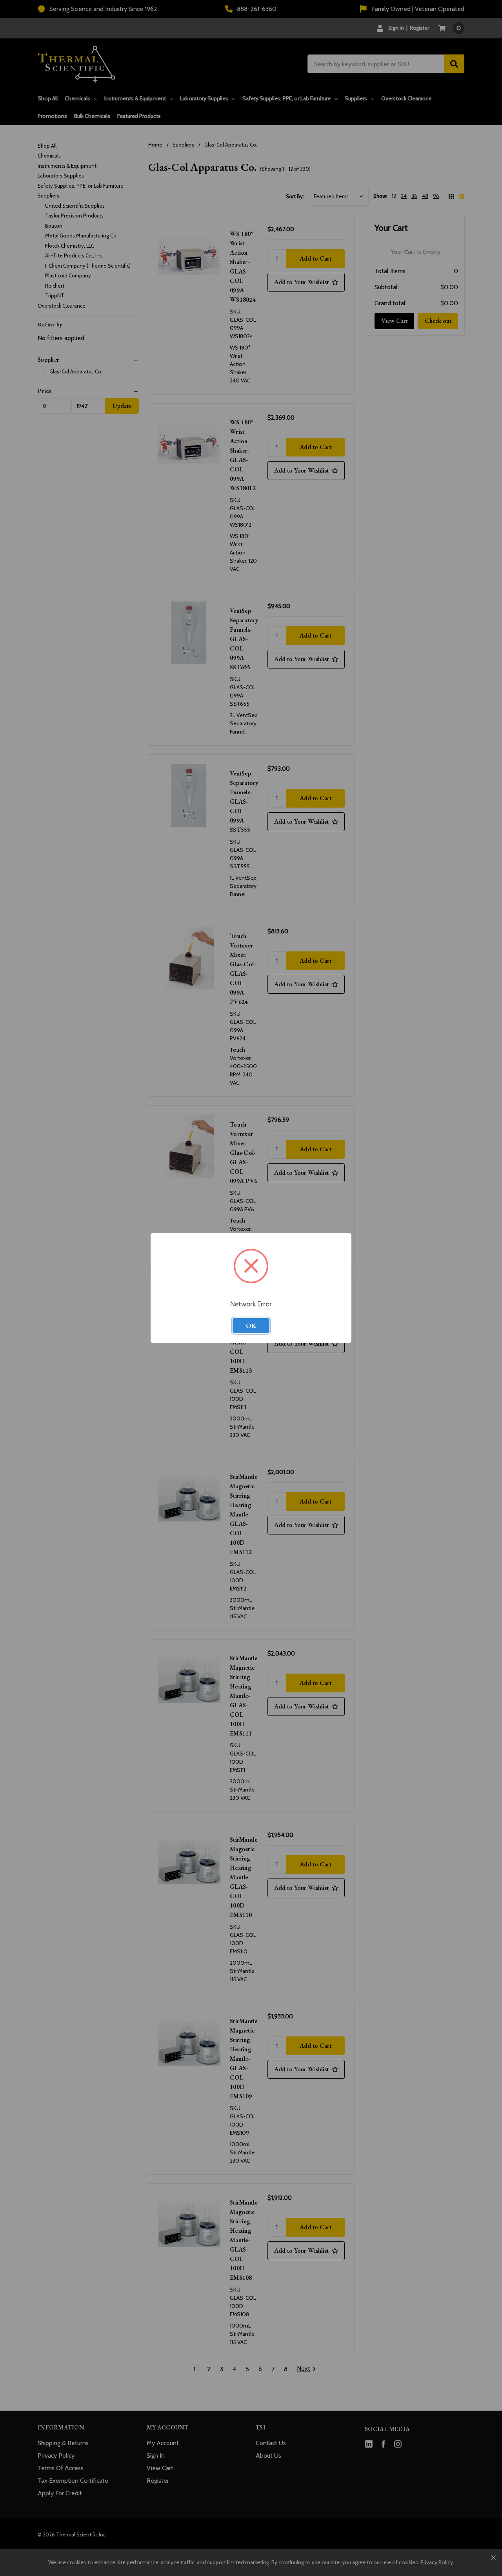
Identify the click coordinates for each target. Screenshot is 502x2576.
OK (251, 1326)
